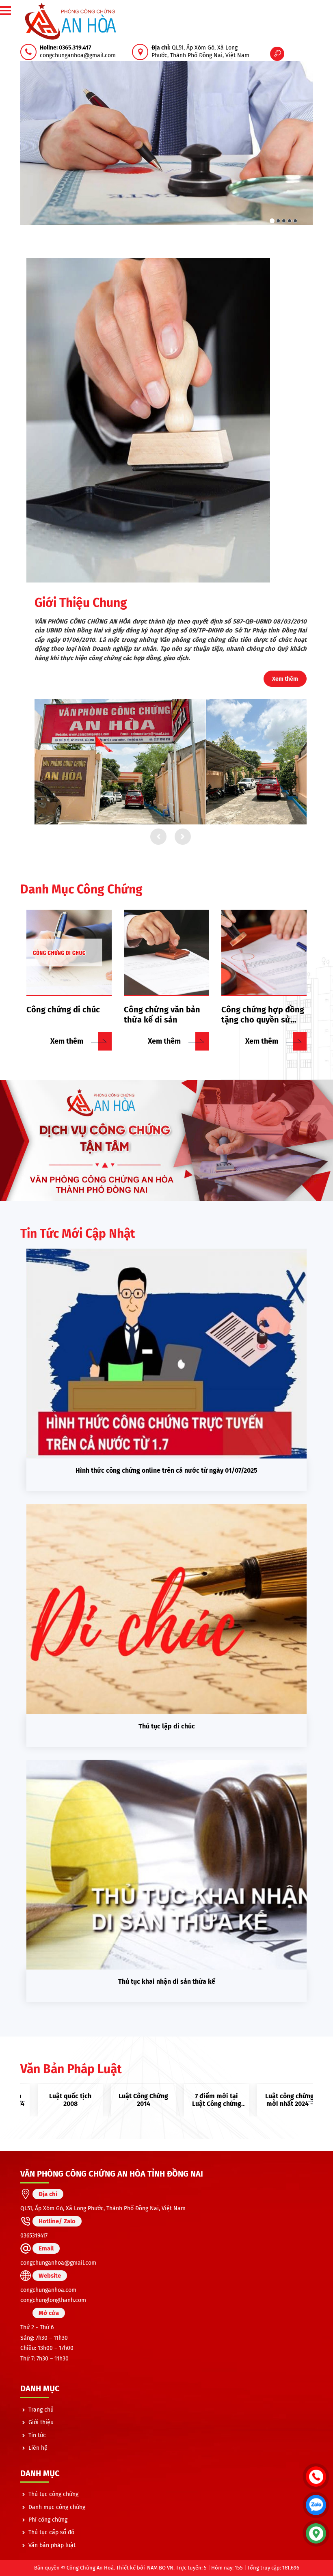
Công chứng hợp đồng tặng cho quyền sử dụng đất (263, 1015)
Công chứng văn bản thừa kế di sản (162, 1015)
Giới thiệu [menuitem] (41, 2422)
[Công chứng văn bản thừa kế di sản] (166, 953)
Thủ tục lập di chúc (167, 1726)
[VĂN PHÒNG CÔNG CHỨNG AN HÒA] (71, 21)
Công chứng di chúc (63, 1010)
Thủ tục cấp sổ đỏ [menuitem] (51, 2532)
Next (311, 2100)
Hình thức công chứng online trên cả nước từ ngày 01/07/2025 (166, 1470)
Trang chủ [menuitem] (41, 2410)
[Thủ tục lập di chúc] (166, 1609)
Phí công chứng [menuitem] (48, 2520)
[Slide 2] (278, 221)
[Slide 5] (295, 221)
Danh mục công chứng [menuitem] (57, 2507)
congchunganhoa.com (48, 2290)
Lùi (158, 837)
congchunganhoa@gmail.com (58, 2263)
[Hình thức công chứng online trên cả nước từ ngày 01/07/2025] (166, 1354)
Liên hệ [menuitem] (38, 2448)
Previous (22, 2100)
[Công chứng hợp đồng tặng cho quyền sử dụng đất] (264, 953)
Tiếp (183, 837)
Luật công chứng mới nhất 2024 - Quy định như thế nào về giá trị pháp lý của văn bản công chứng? (203, 2100)
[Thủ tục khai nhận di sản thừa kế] (166, 1865)
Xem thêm (285, 679)
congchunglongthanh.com (53, 2300)
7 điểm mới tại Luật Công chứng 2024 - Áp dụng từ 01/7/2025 (130, 2100)
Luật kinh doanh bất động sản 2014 (276, 2100)
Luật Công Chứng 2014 (57, 2100)
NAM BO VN (160, 2568)
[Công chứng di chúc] (69, 953)
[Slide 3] (284, 221)
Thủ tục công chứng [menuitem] (53, 2494)
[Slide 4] (290, 221)
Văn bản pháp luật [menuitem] (52, 2545)
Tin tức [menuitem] (37, 2435)
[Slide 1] (272, 221)
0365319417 (34, 2236)
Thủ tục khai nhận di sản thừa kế (167, 1982)
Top (316, 2562)
